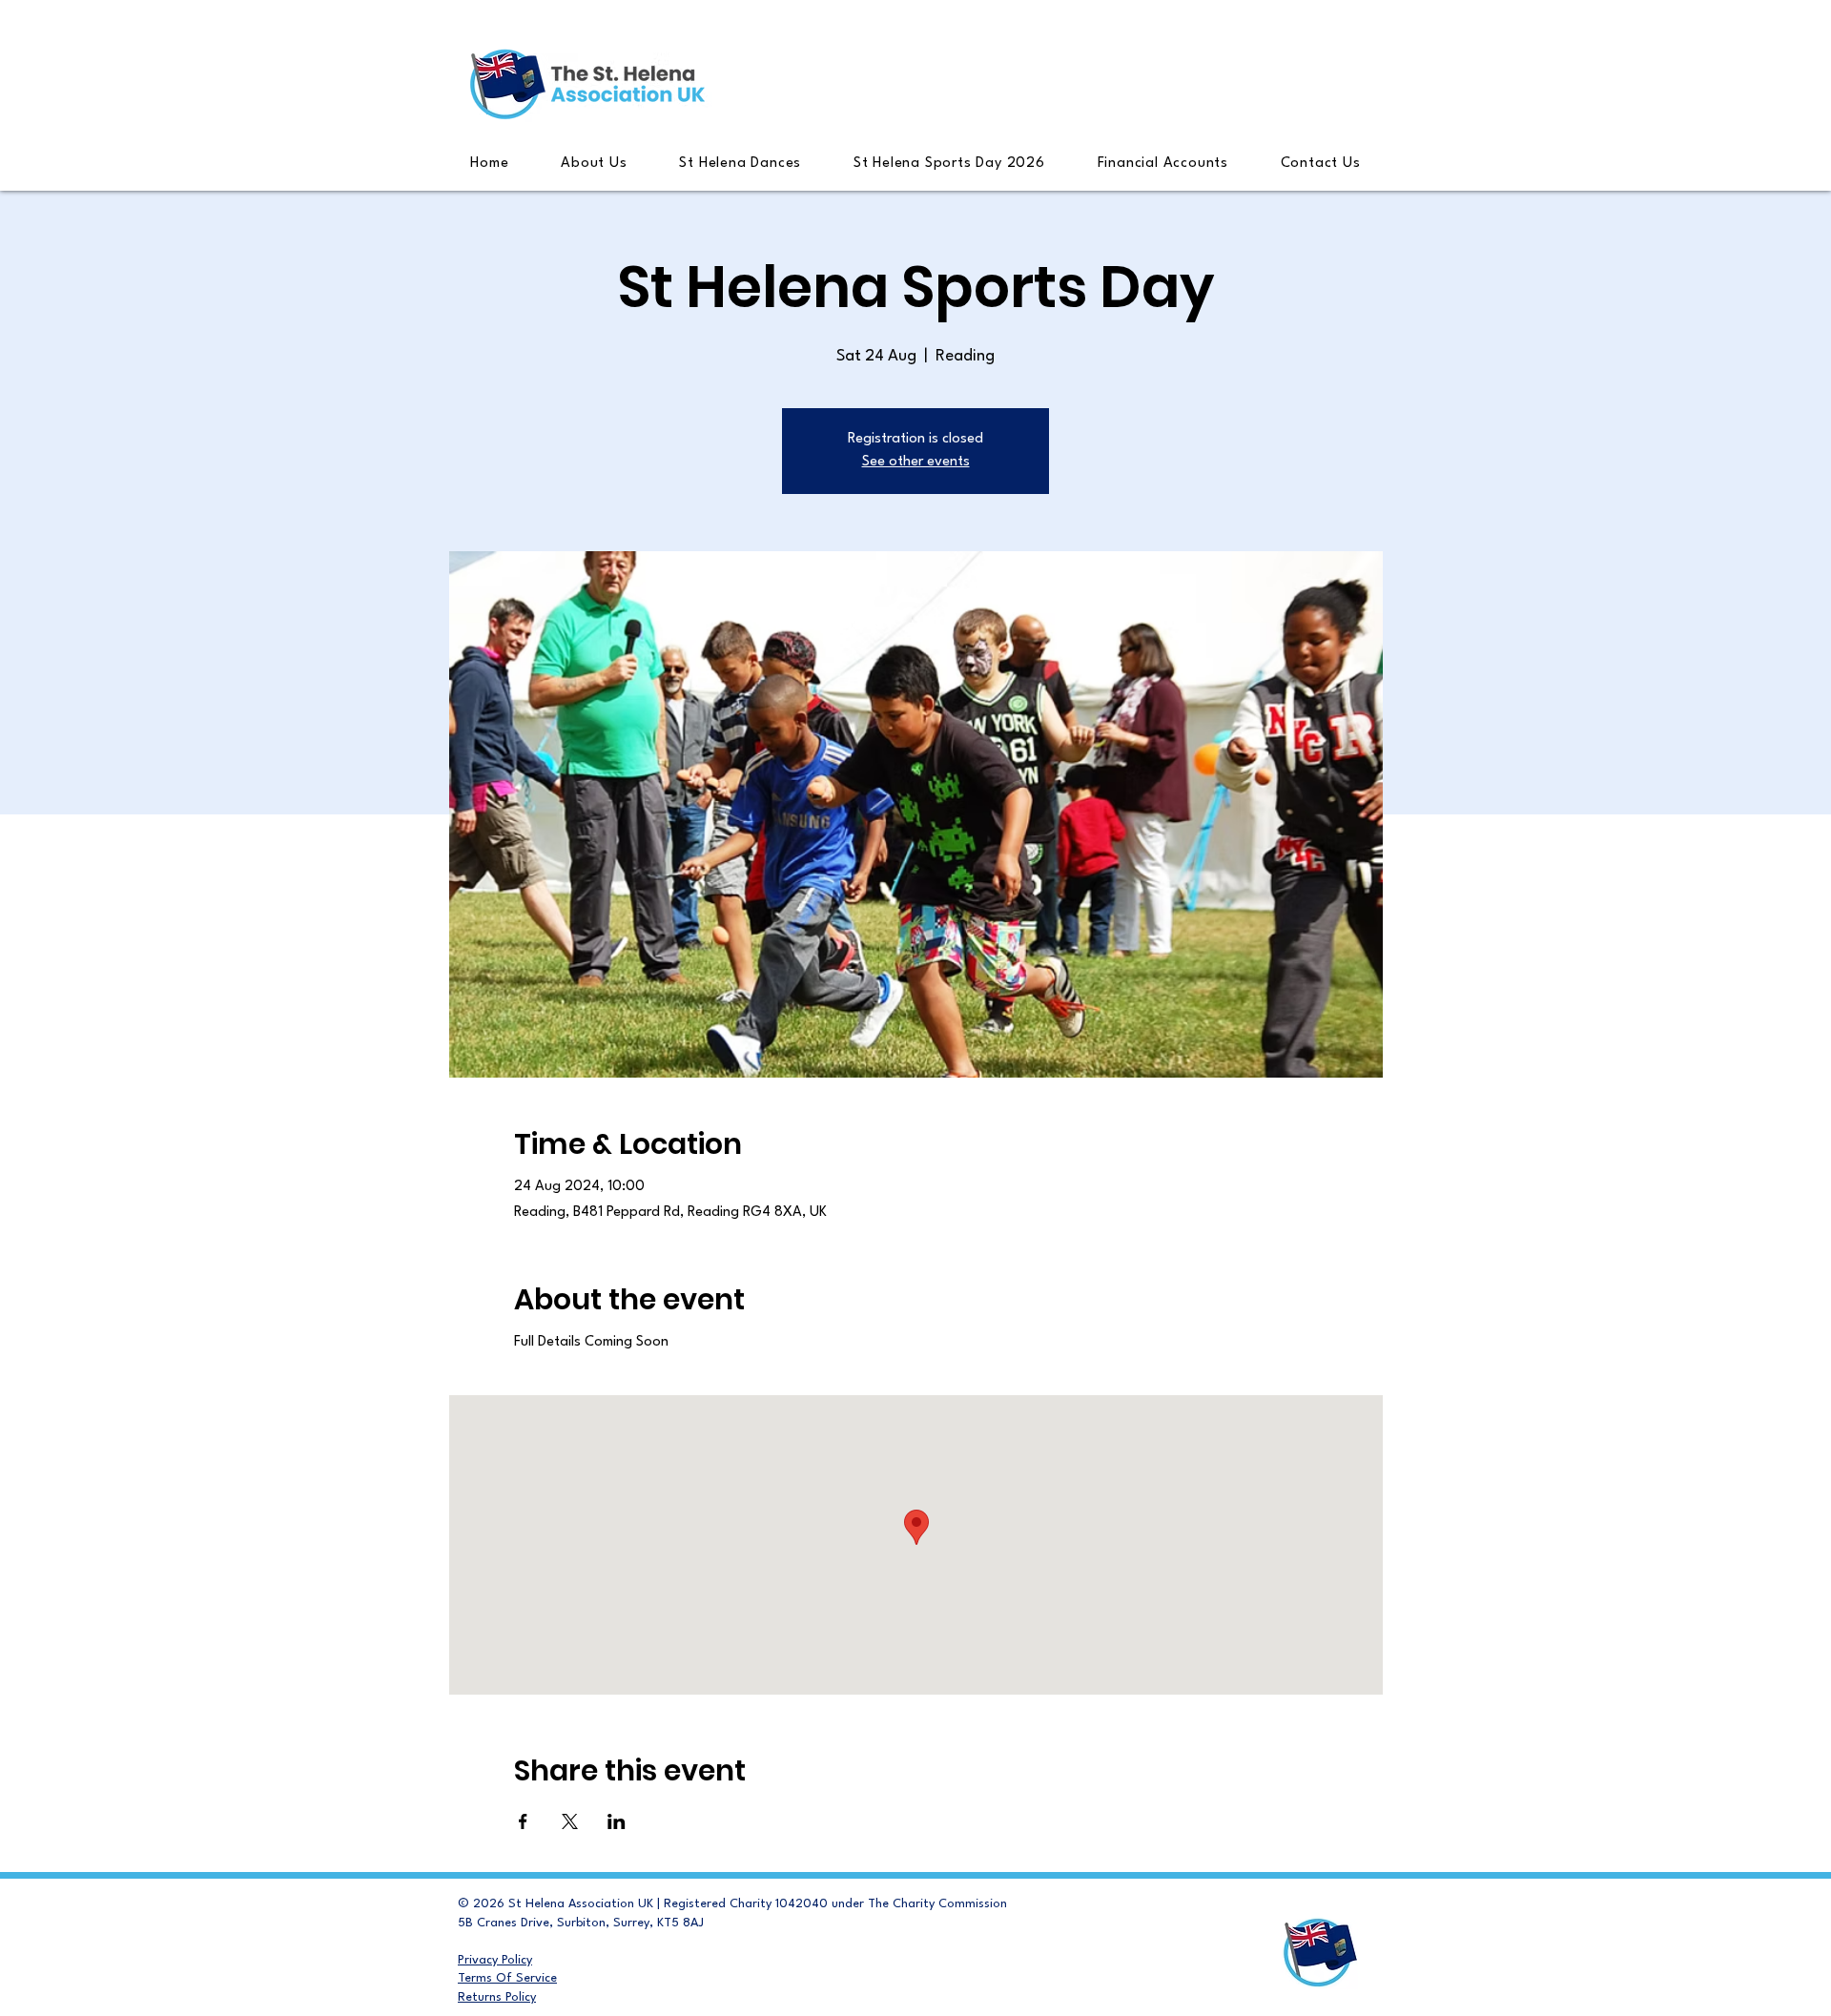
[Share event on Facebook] (523, 1821)
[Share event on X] (570, 1821)
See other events (916, 462)
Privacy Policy (495, 1960)
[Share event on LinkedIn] (617, 1821)
